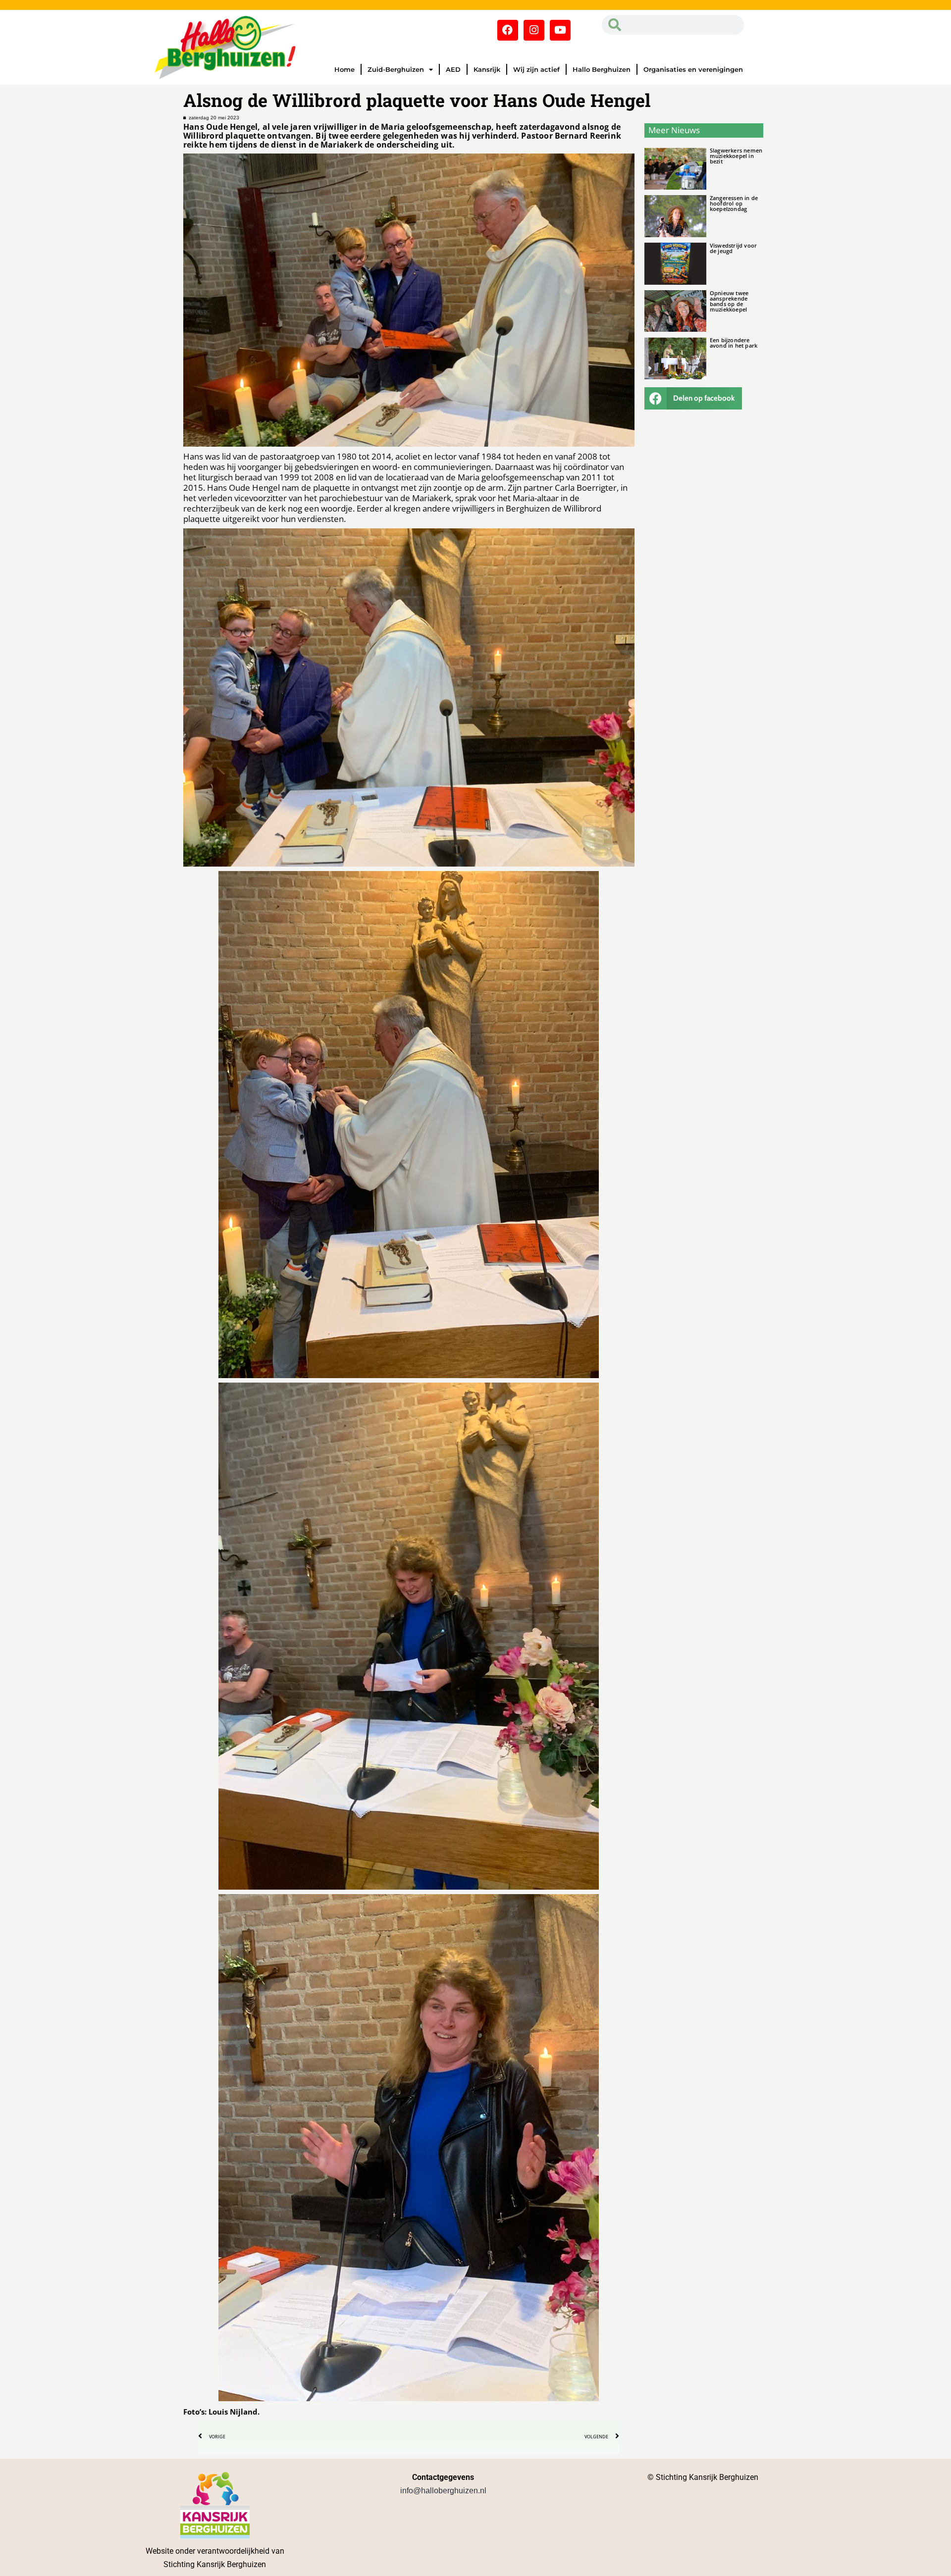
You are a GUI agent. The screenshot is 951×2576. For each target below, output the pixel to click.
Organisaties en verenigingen (693, 69)
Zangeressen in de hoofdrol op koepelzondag (734, 203)
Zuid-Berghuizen (396, 69)
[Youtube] (560, 30)
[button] (693, 398)
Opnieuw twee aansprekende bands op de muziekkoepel (729, 301)
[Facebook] (508, 30)
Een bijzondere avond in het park (734, 343)
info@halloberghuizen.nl (443, 2491)
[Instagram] (534, 30)
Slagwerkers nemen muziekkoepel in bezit (736, 156)
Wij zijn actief (536, 69)
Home (344, 69)
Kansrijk (487, 69)
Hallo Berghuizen (602, 69)
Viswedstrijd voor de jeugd (733, 248)
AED (453, 69)
